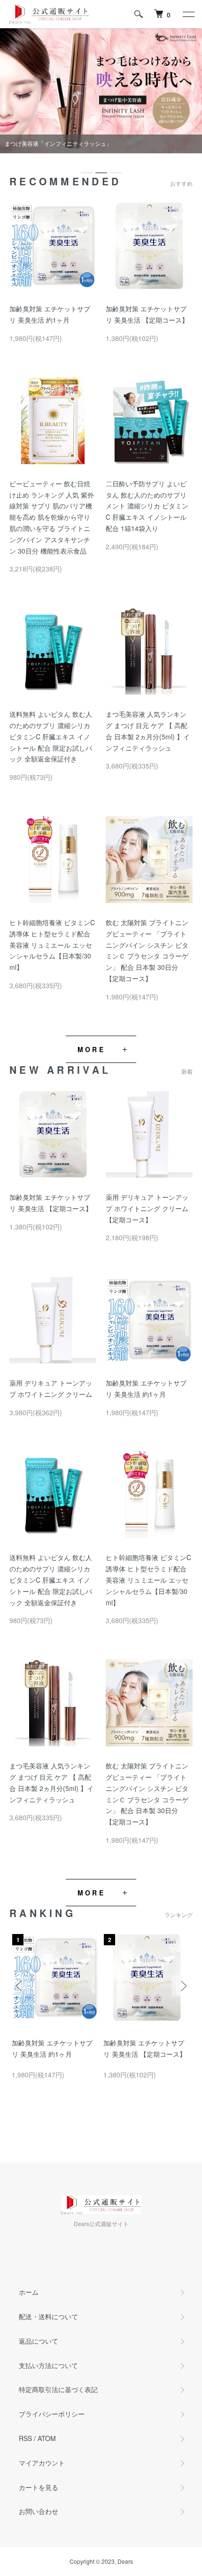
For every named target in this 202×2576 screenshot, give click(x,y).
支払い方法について (48, 2365)
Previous (20, 1986)
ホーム (29, 2292)
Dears (125, 2561)
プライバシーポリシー (52, 2414)
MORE (91, 1049)
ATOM (47, 2438)
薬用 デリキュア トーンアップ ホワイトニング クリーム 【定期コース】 (147, 1208)
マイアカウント (42, 2463)
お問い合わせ (39, 2511)
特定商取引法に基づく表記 (58, 2389)
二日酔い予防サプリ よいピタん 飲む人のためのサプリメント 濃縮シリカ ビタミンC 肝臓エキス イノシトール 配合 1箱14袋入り (147, 506)
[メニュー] (188, 14)
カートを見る (39, 2487)
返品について (39, 2341)
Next (182, 1986)
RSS (25, 2438)
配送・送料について (48, 2316)
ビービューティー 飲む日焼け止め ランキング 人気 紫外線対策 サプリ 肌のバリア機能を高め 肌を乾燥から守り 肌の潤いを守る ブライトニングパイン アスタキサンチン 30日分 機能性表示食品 (52, 517)
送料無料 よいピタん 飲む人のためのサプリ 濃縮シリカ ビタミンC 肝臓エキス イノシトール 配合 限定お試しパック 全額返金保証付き (51, 736)
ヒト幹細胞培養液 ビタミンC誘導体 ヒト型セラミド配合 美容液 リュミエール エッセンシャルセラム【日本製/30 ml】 (52, 945)
